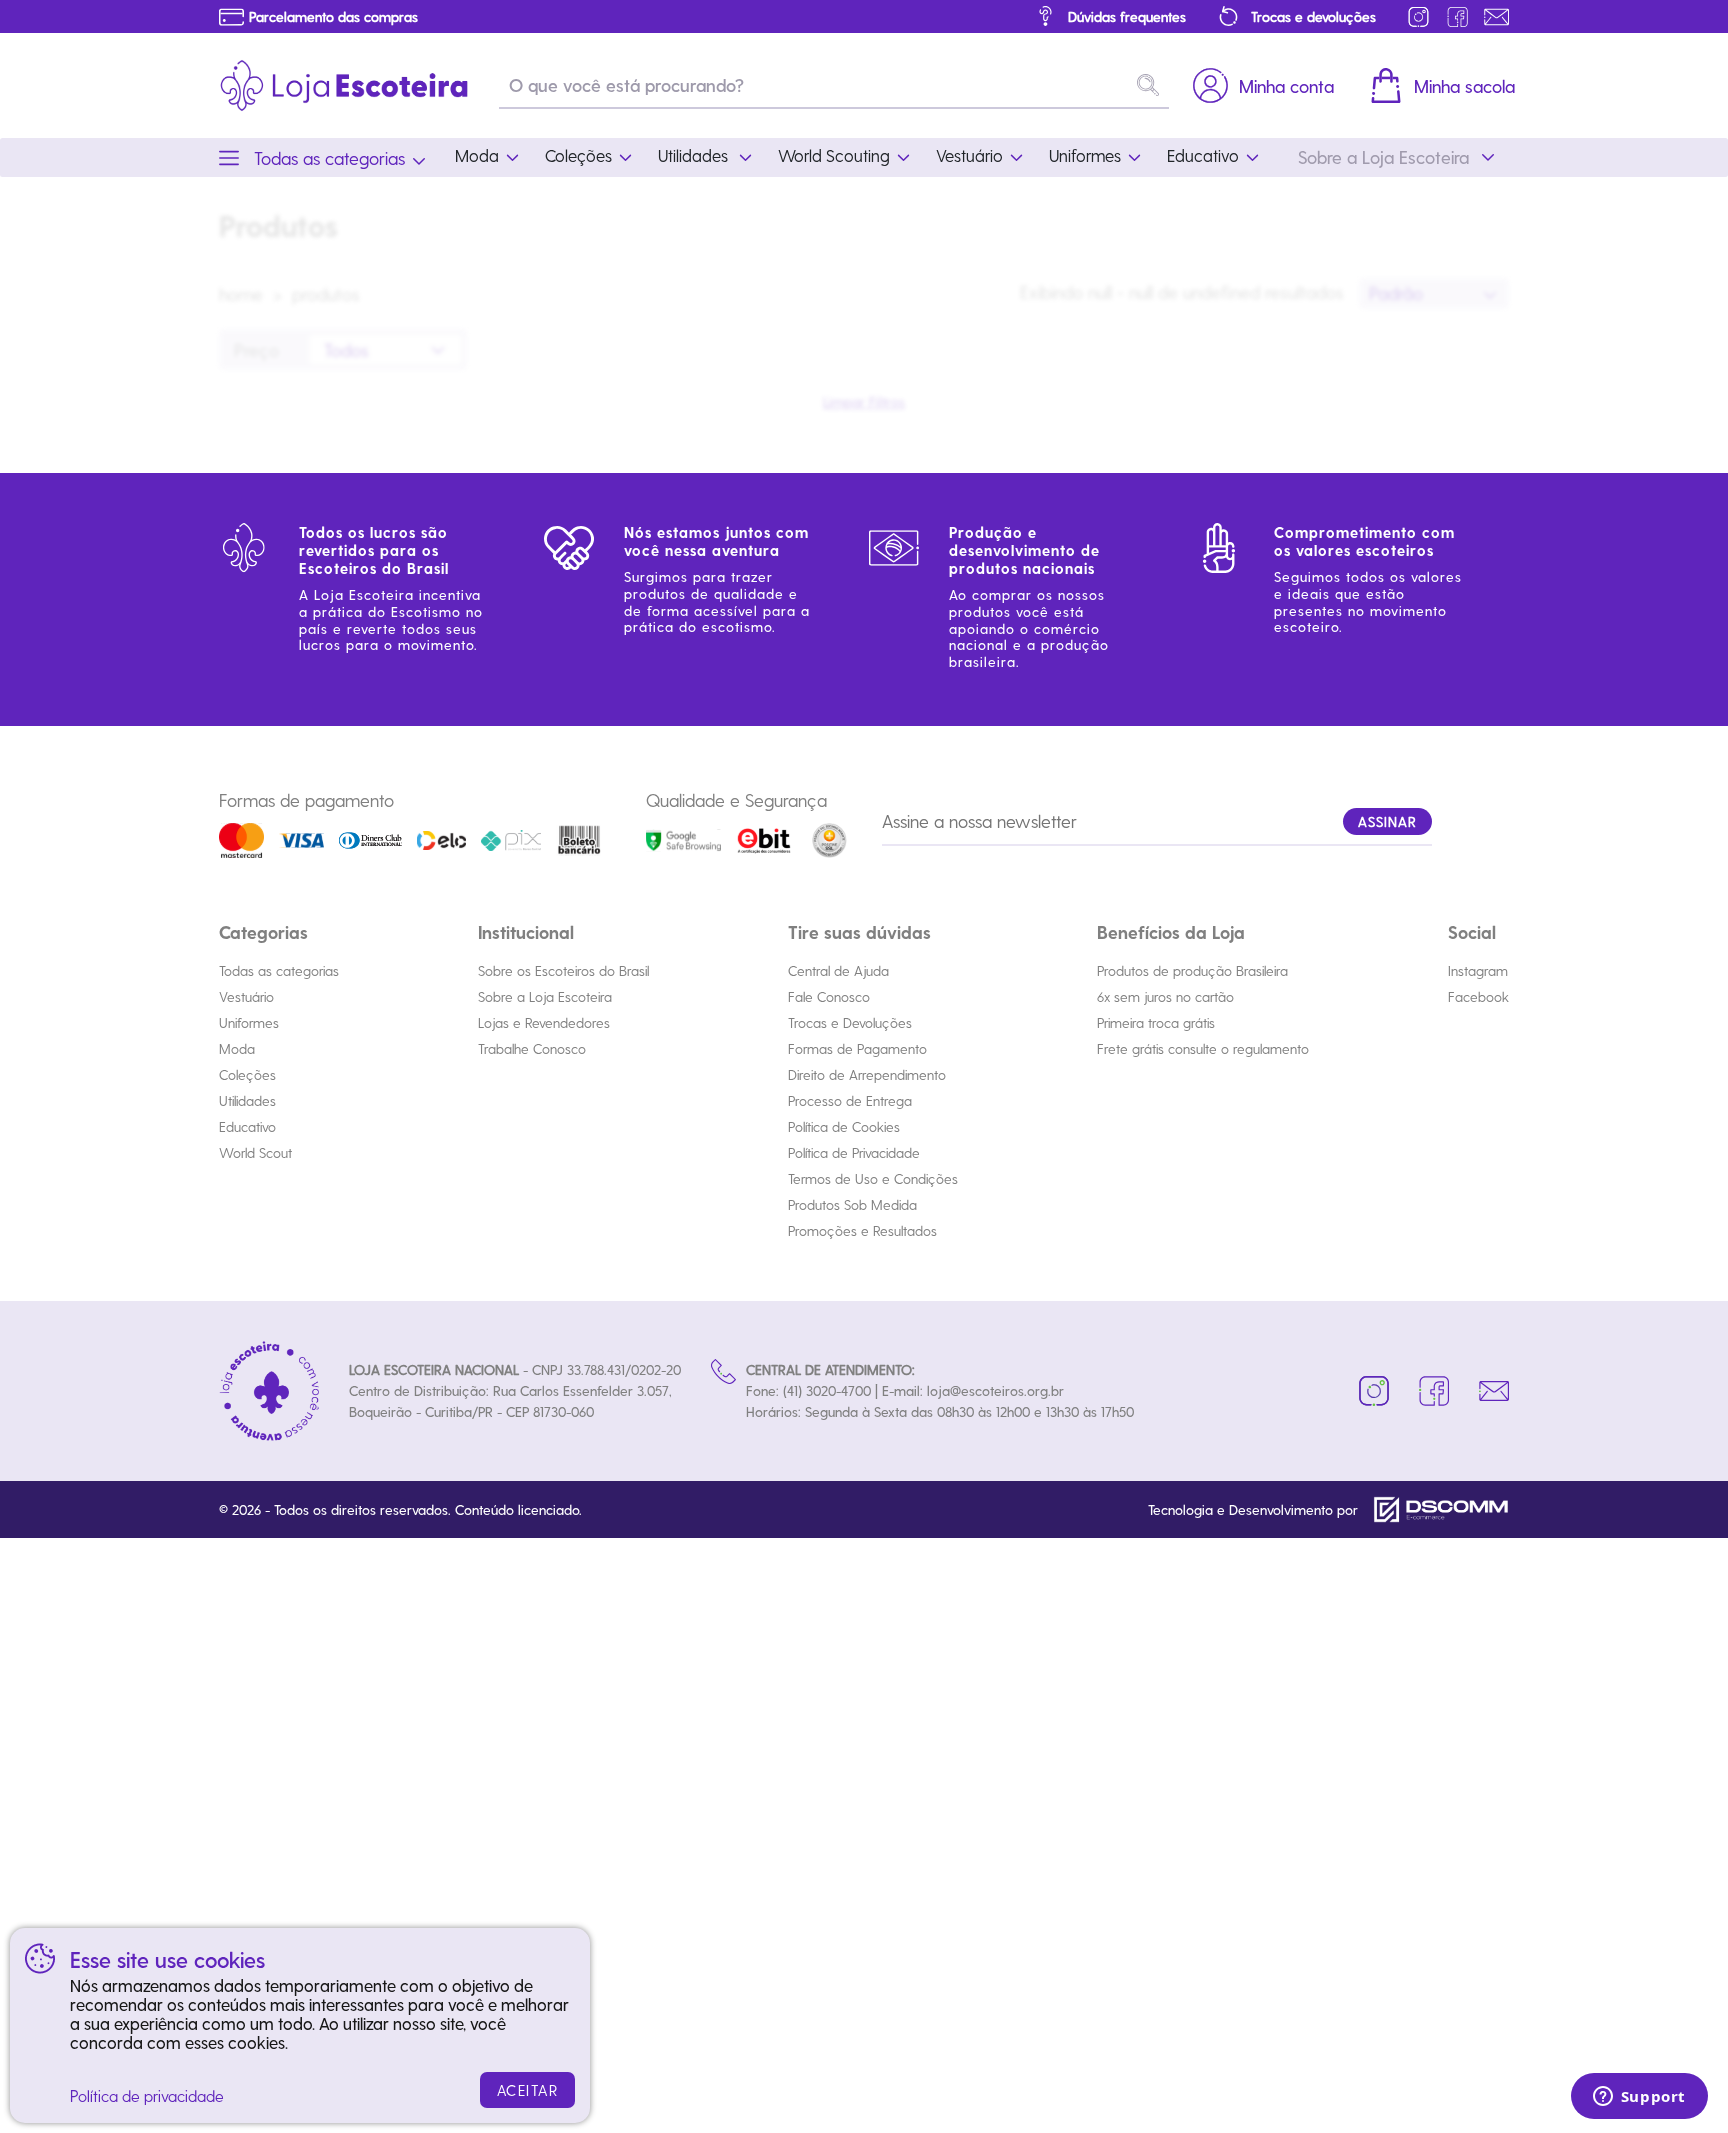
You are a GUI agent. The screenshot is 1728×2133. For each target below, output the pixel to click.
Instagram (1478, 970)
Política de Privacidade (854, 1152)
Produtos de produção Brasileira (1192, 970)
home (241, 293)
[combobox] (1434, 293)
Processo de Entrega (850, 1100)
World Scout (255, 1152)
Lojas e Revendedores (544, 1022)
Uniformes (249, 1022)
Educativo (247, 1126)
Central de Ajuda (838, 970)
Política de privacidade (147, 2095)
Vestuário (246, 996)
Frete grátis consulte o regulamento (1203, 1048)
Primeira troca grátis (1156, 1022)
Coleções (247, 1074)
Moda (237, 1048)
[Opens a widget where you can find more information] (1639, 2098)
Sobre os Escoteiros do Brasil (563, 970)
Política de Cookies (844, 1126)
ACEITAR (528, 2090)
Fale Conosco (829, 996)
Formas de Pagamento (857, 1048)
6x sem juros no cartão (1165, 996)
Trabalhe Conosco (532, 1048)
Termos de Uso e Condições (873, 1178)
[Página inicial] (344, 85)
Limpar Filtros (864, 401)
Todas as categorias (279, 970)
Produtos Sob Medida (852, 1204)
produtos (326, 293)
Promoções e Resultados (862, 1230)
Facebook (1478, 996)
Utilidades (247, 1100)
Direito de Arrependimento (867, 1074)
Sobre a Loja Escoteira (545, 996)
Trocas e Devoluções (850, 1022)
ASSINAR (1387, 821)
